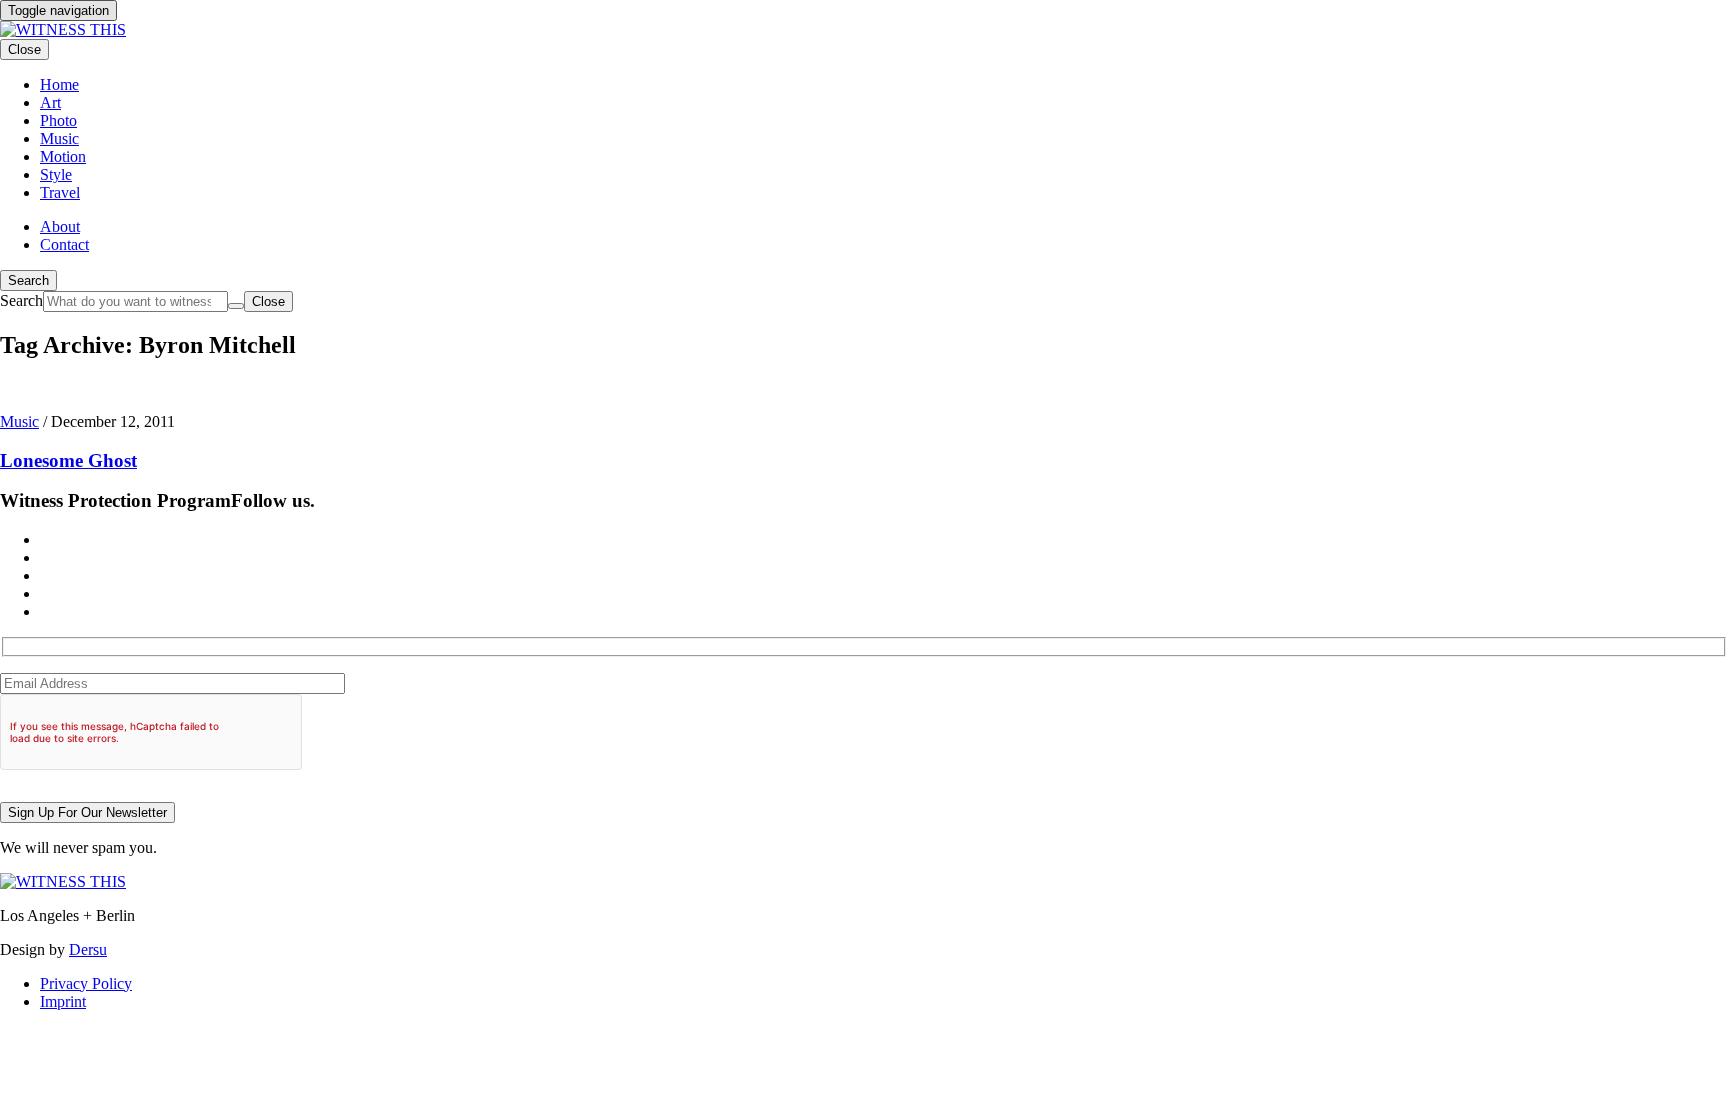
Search (28, 280)
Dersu (88, 949)
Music (19, 421)
